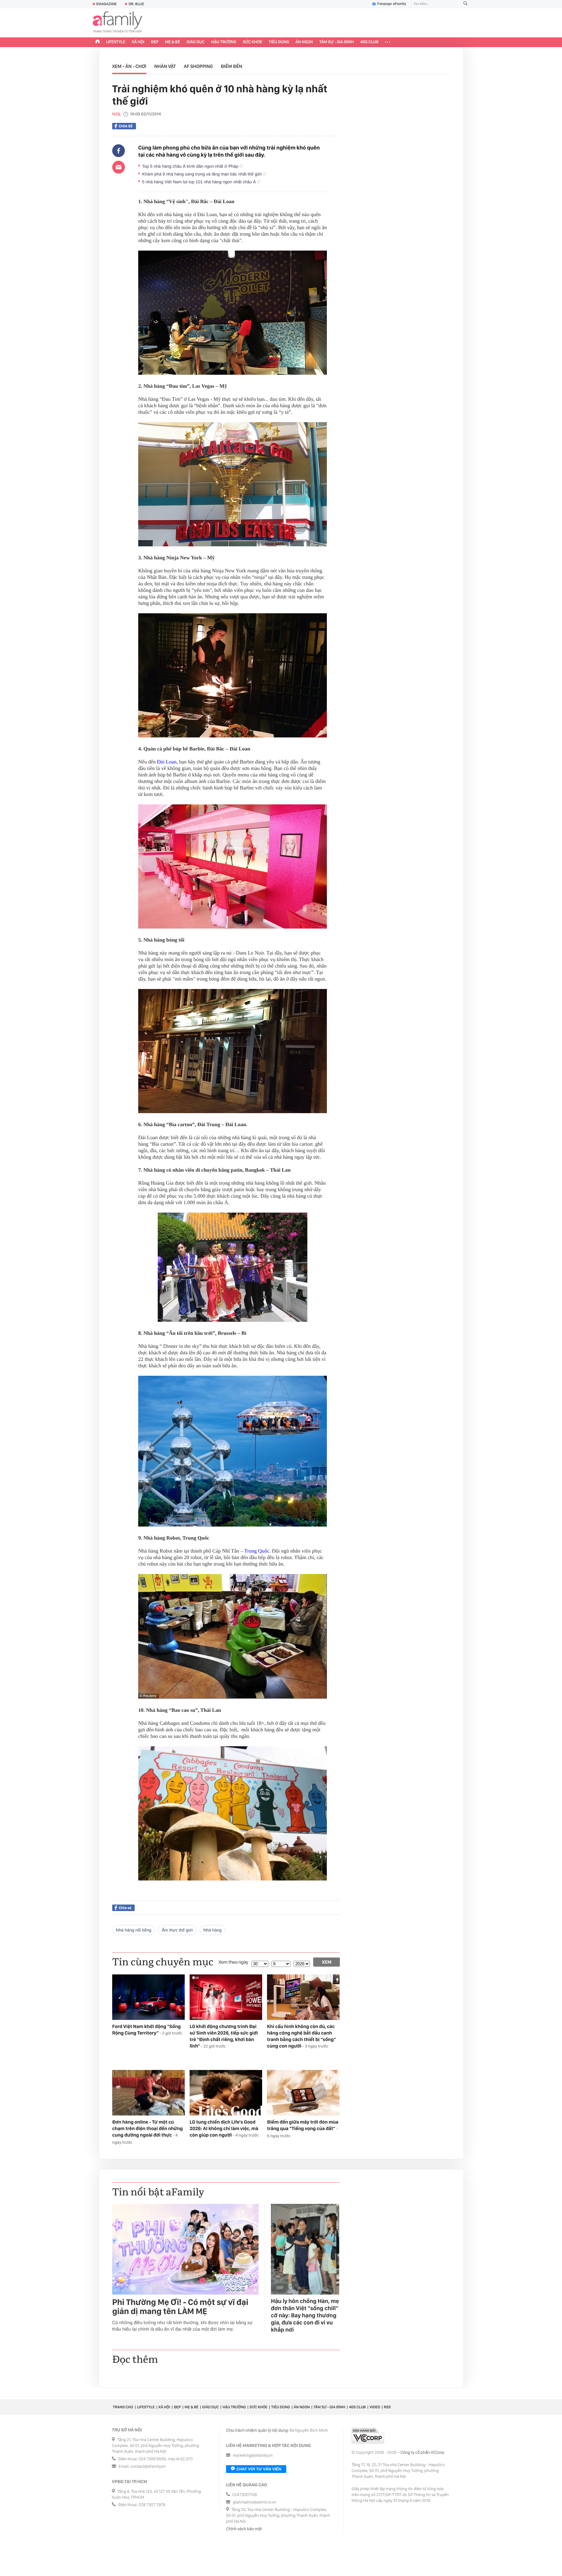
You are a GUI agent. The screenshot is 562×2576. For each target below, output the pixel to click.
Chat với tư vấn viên (259, 2469)
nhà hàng (212, 1930)
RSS (387, 2407)
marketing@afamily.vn (253, 2456)
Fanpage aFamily (392, 4)
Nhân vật (165, 66)
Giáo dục (196, 42)
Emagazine (107, 4)
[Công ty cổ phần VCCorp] (368, 2436)
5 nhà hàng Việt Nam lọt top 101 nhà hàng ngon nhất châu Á (200, 182)
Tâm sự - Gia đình (337, 42)
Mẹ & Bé (173, 42)
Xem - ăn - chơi (129, 66)
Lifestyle (116, 42)
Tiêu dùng (279, 42)
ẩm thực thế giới (177, 1930)
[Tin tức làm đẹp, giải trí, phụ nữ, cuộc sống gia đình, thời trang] (117, 23)
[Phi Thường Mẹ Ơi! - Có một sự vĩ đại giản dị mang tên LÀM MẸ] (185, 2249)
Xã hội (138, 42)
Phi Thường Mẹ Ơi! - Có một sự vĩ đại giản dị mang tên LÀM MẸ (180, 2307)
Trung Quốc (257, 1551)
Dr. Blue (136, 4)
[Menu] (388, 42)
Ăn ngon (304, 42)
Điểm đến (232, 66)
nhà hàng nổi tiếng (134, 1930)
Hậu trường (224, 42)
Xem (327, 1962)
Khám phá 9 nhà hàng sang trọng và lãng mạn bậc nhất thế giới (202, 174)
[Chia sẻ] (119, 151)
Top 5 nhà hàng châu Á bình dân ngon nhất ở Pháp (191, 166)
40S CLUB (369, 42)
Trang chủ (123, 2407)
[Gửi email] (119, 167)
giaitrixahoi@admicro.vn (255, 2502)
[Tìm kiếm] (465, 4)
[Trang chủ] (98, 42)
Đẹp (155, 42)
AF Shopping (198, 66)
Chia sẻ (126, 126)
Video (375, 2407)
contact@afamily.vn (148, 2467)
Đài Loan (167, 762)
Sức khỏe (252, 42)
